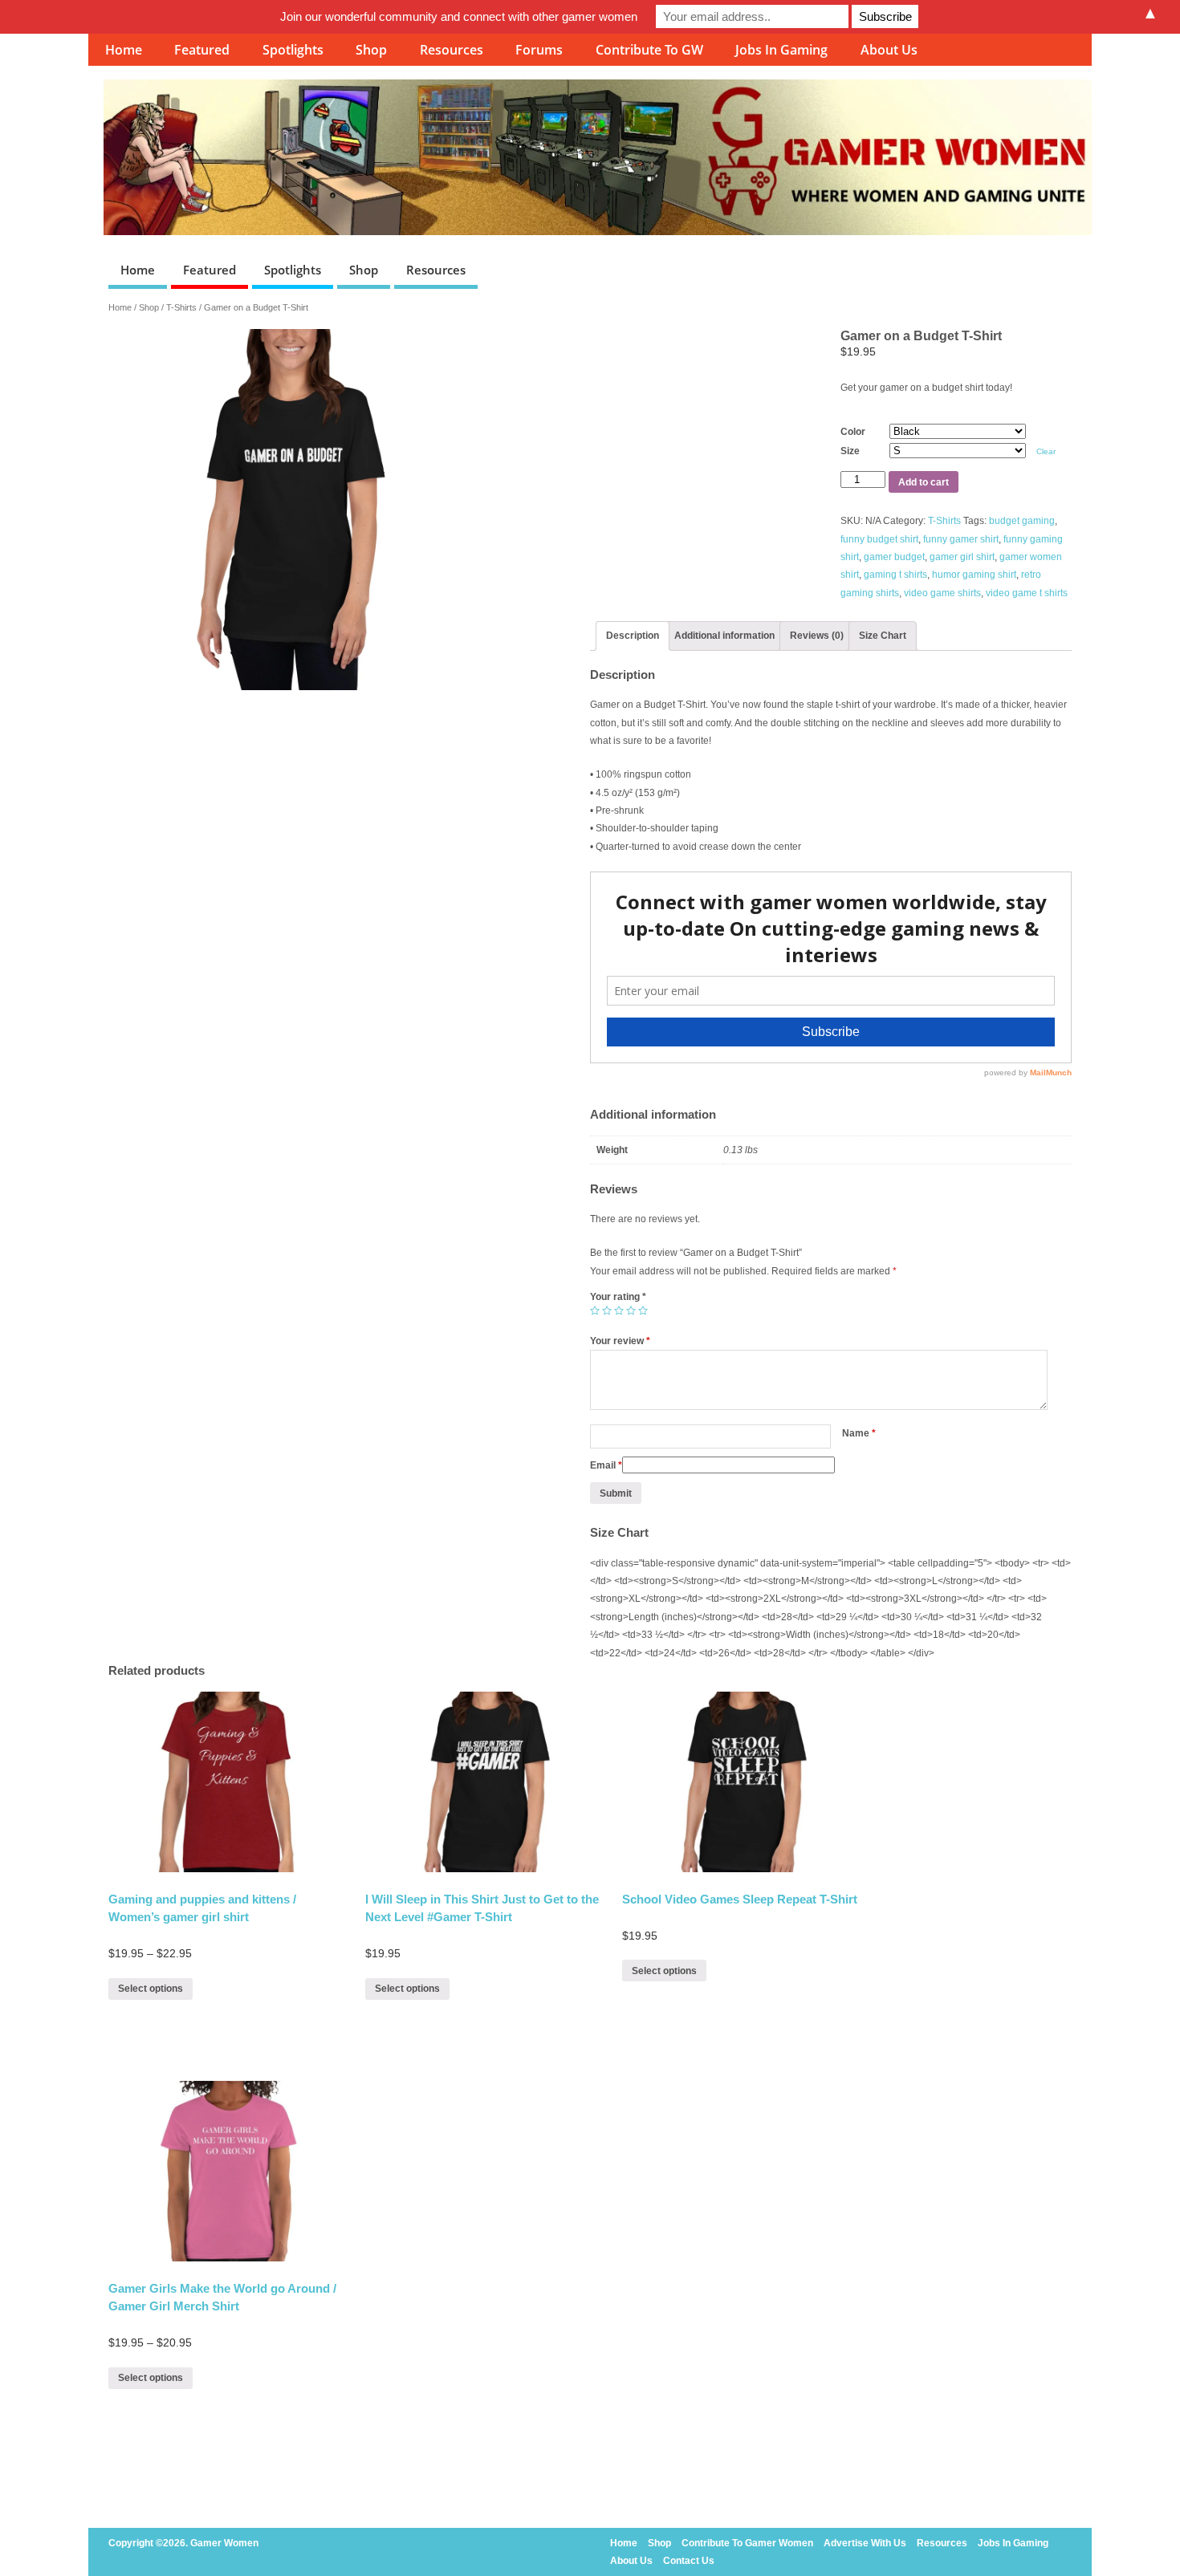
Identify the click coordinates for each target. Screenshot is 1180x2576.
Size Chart (883, 636)
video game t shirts (1027, 593)
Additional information (724, 636)
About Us (889, 50)
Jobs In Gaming (781, 50)
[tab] (633, 636)
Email (606, 1465)
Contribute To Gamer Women (747, 2543)
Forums (539, 50)
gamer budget (894, 557)
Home (124, 50)
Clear (1046, 451)
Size (850, 451)
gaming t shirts (895, 575)
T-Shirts (181, 307)
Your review (620, 1341)
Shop (371, 50)
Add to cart (924, 482)
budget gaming (1022, 521)
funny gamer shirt (961, 539)
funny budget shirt (879, 539)
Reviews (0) (817, 636)
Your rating (618, 1297)
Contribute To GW (649, 50)
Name (859, 1433)
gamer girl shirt (962, 557)
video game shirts (942, 593)
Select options (151, 1989)
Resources (452, 50)
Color (853, 432)
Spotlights (293, 50)
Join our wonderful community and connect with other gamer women (459, 16)
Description (633, 636)
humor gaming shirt (974, 575)
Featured (202, 50)
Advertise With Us (865, 2543)
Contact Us (689, 2561)
